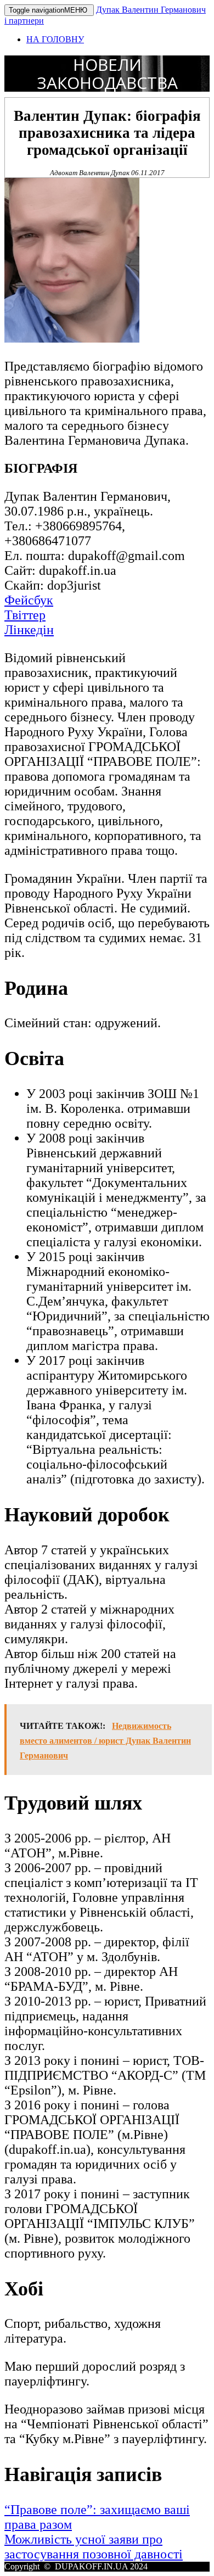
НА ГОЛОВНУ (55, 39)
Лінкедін (29, 630)
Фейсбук (29, 600)
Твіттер (25, 615)
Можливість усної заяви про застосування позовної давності (94, 2547)
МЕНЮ (49, 10)
